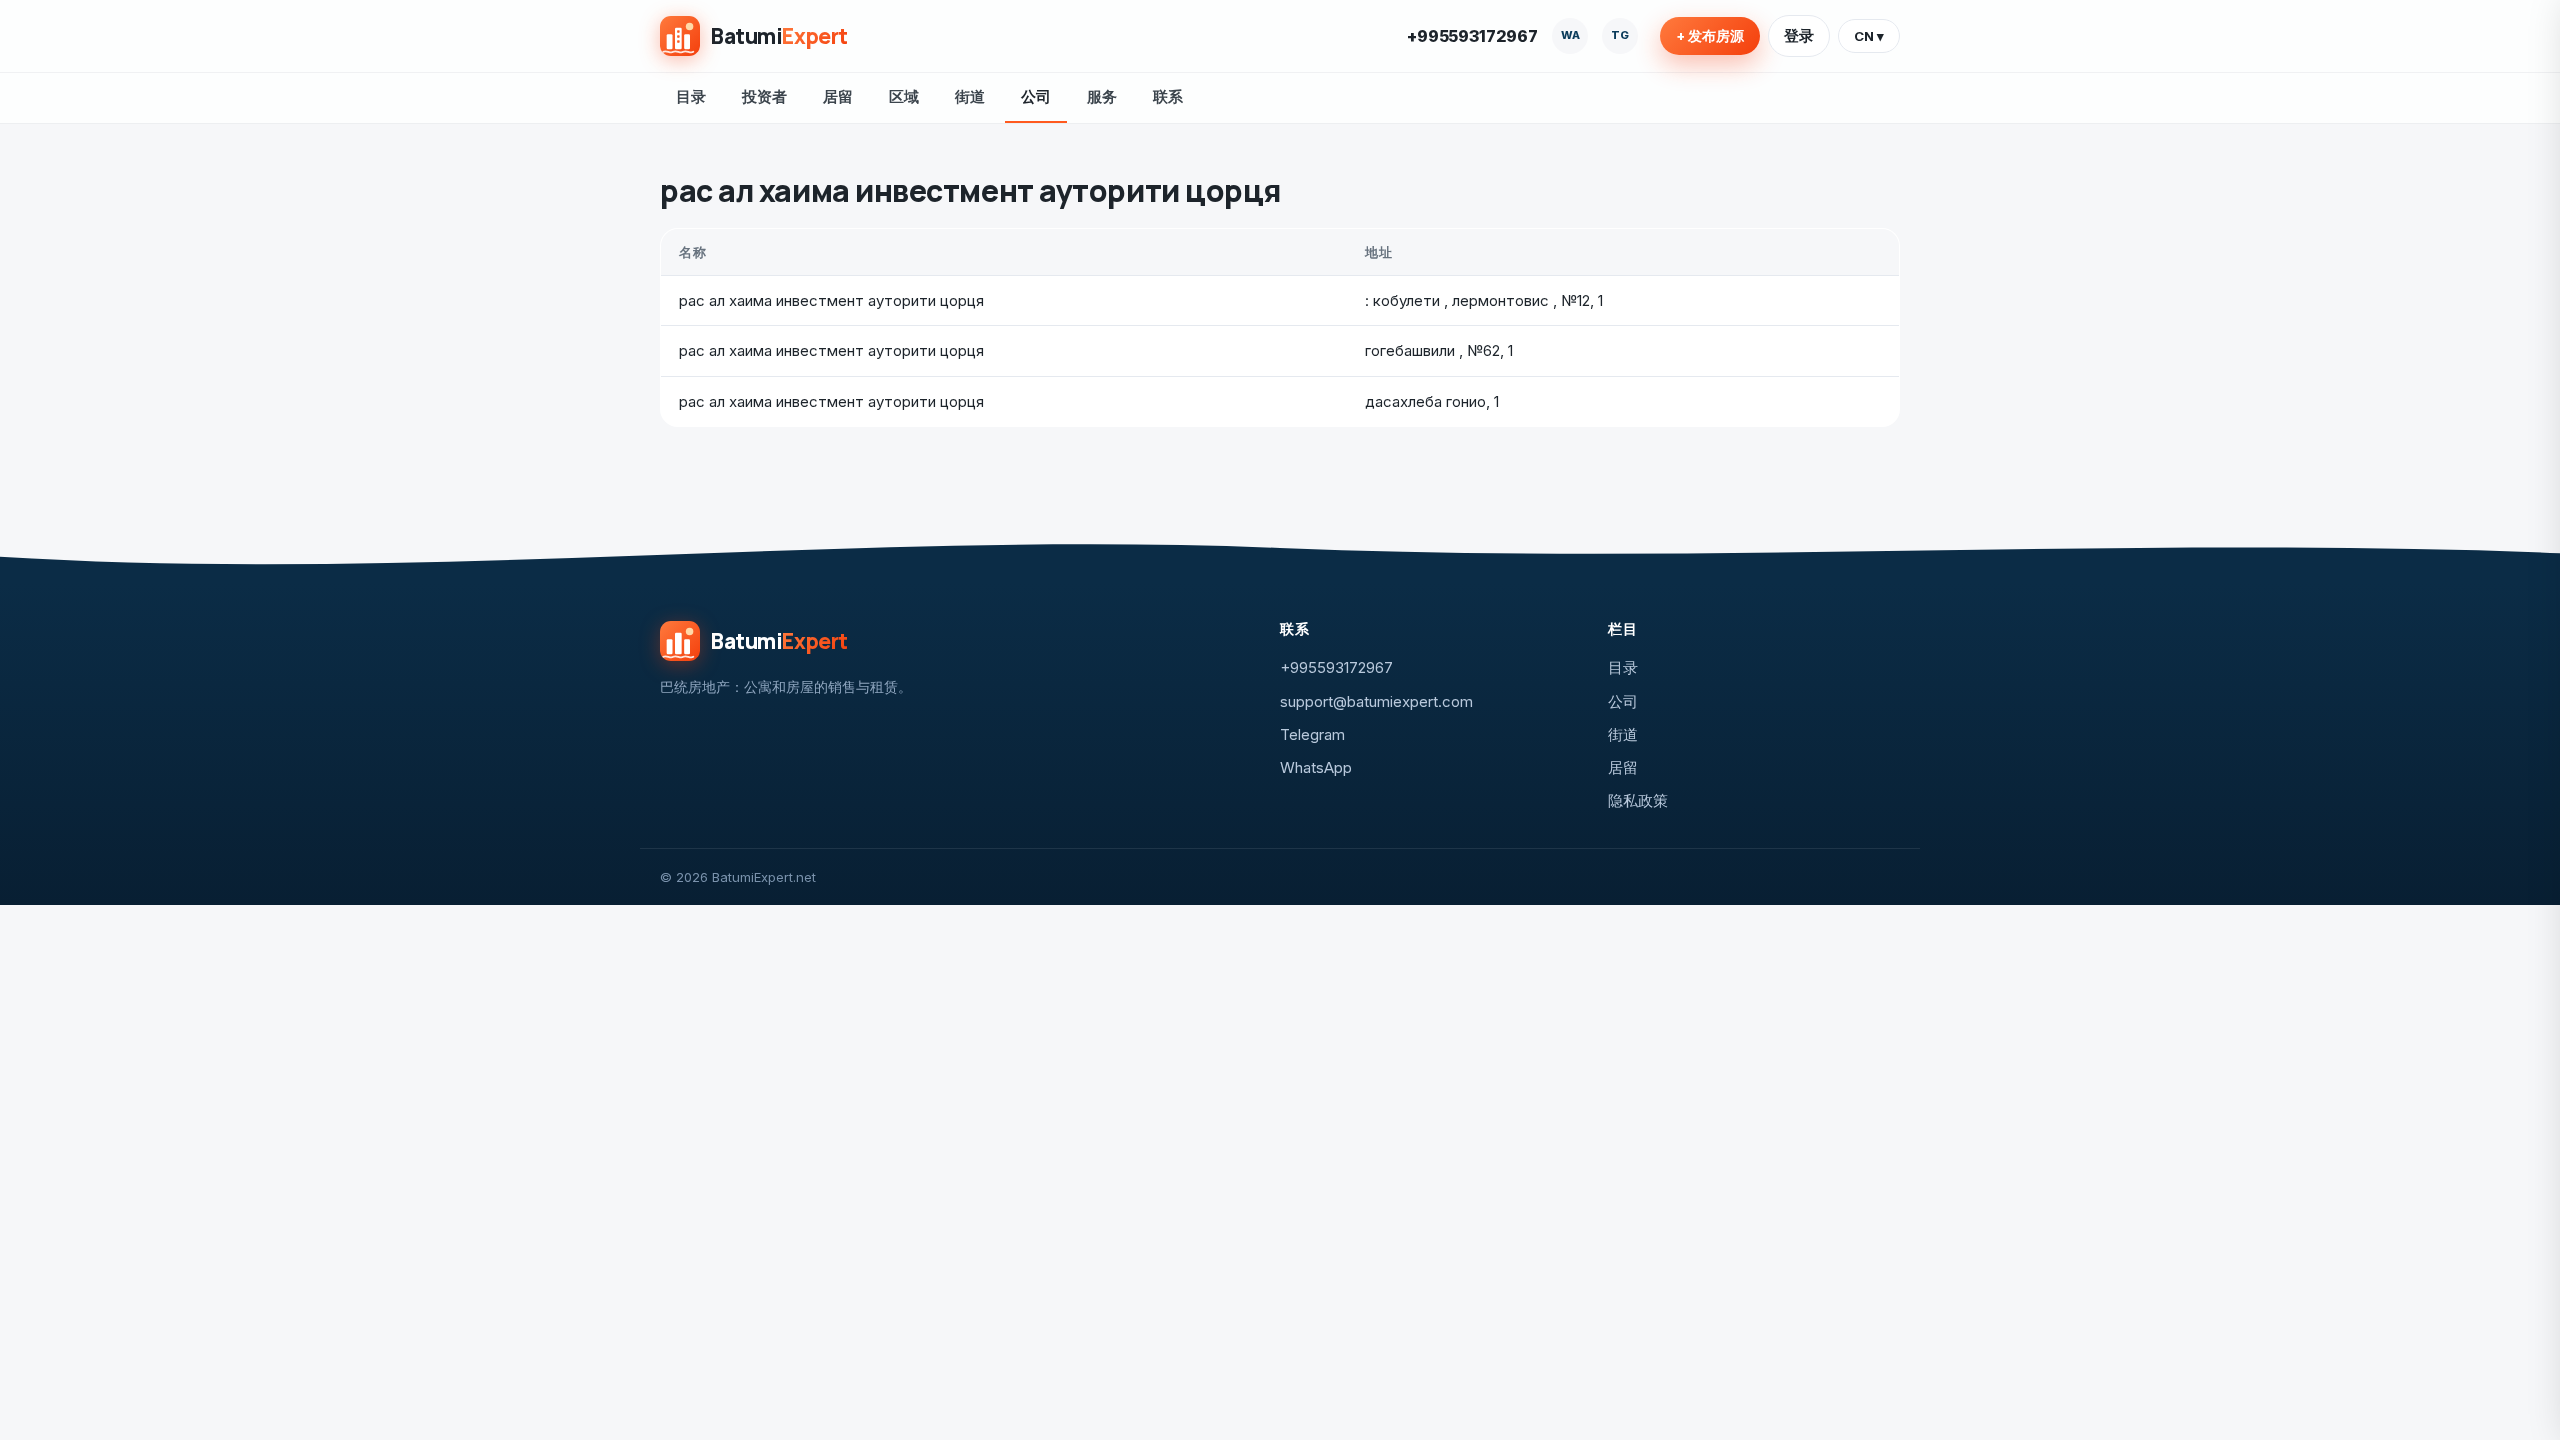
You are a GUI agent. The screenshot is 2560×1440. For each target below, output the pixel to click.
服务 (1102, 96)
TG (1620, 35)
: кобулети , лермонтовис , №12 (1477, 300)
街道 (970, 96)
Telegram (1312, 734)
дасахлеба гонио (1425, 401)
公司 (1036, 96)
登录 (1799, 35)
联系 (1168, 96)
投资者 (764, 96)
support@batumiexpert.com (1376, 701)
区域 (904, 96)
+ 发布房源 (1710, 36)
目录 (691, 96)
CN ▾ (1869, 36)
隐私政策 (1638, 800)
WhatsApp (1316, 767)
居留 (838, 96)
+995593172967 (1472, 36)
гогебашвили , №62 (1432, 350)
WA (1570, 35)
